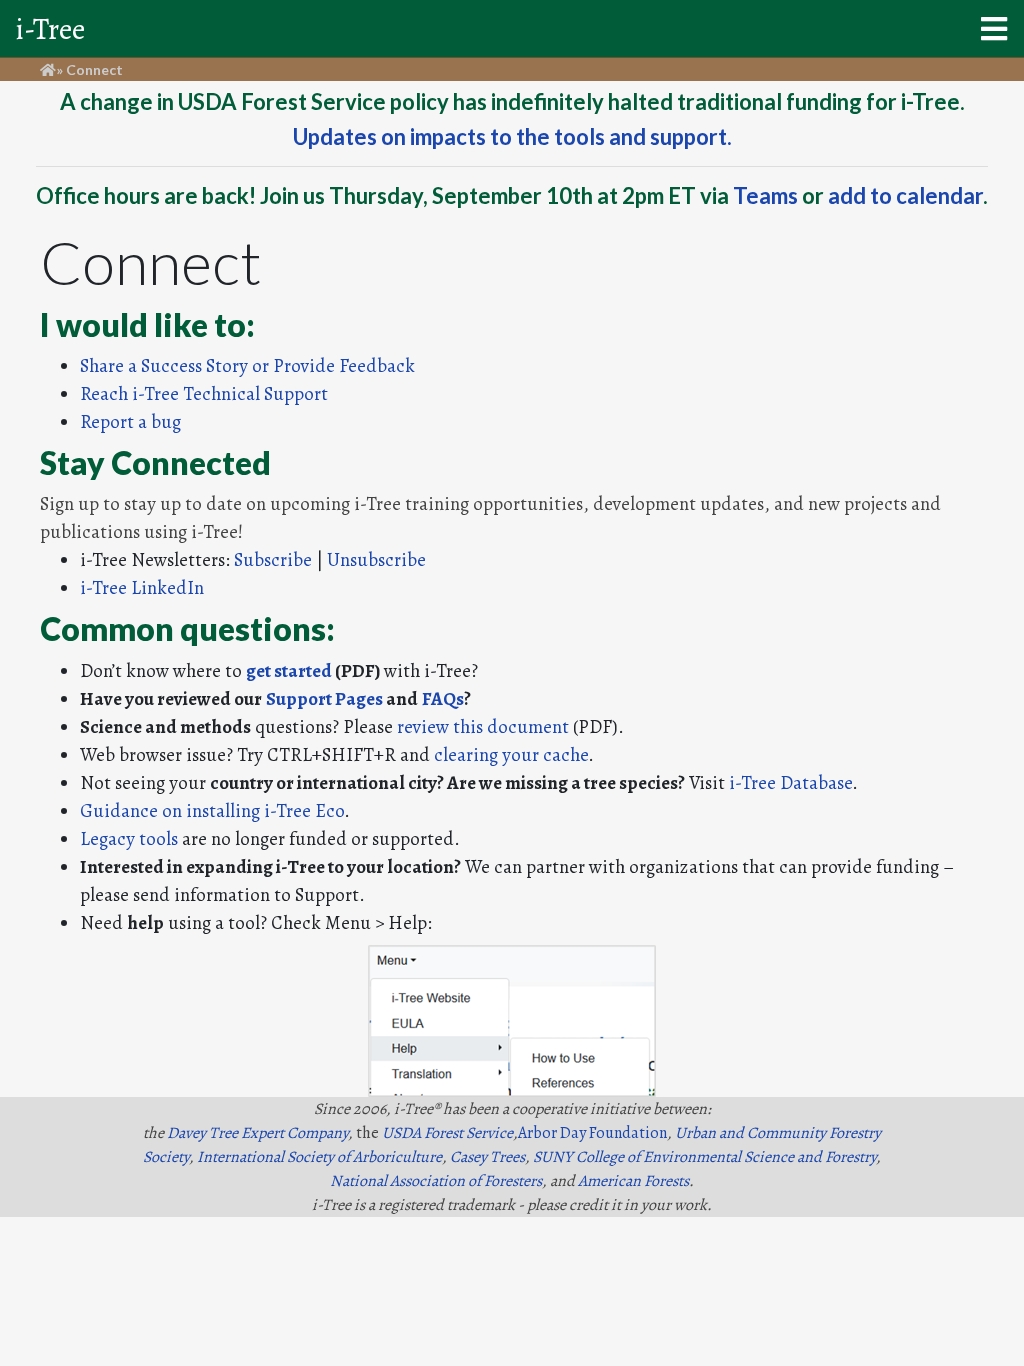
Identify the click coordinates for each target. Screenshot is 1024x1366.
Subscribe (273, 559)
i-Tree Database (790, 782)
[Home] (48, 69)
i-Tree (50, 29)
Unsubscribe (376, 559)
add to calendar (905, 195)
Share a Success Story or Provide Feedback (247, 365)
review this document (483, 726)
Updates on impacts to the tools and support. (512, 136)
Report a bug (130, 421)
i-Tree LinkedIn (142, 587)
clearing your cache (511, 754)
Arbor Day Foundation (592, 1133)
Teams (765, 195)
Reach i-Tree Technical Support (204, 393)
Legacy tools (129, 838)
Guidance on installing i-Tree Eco (212, 810)
